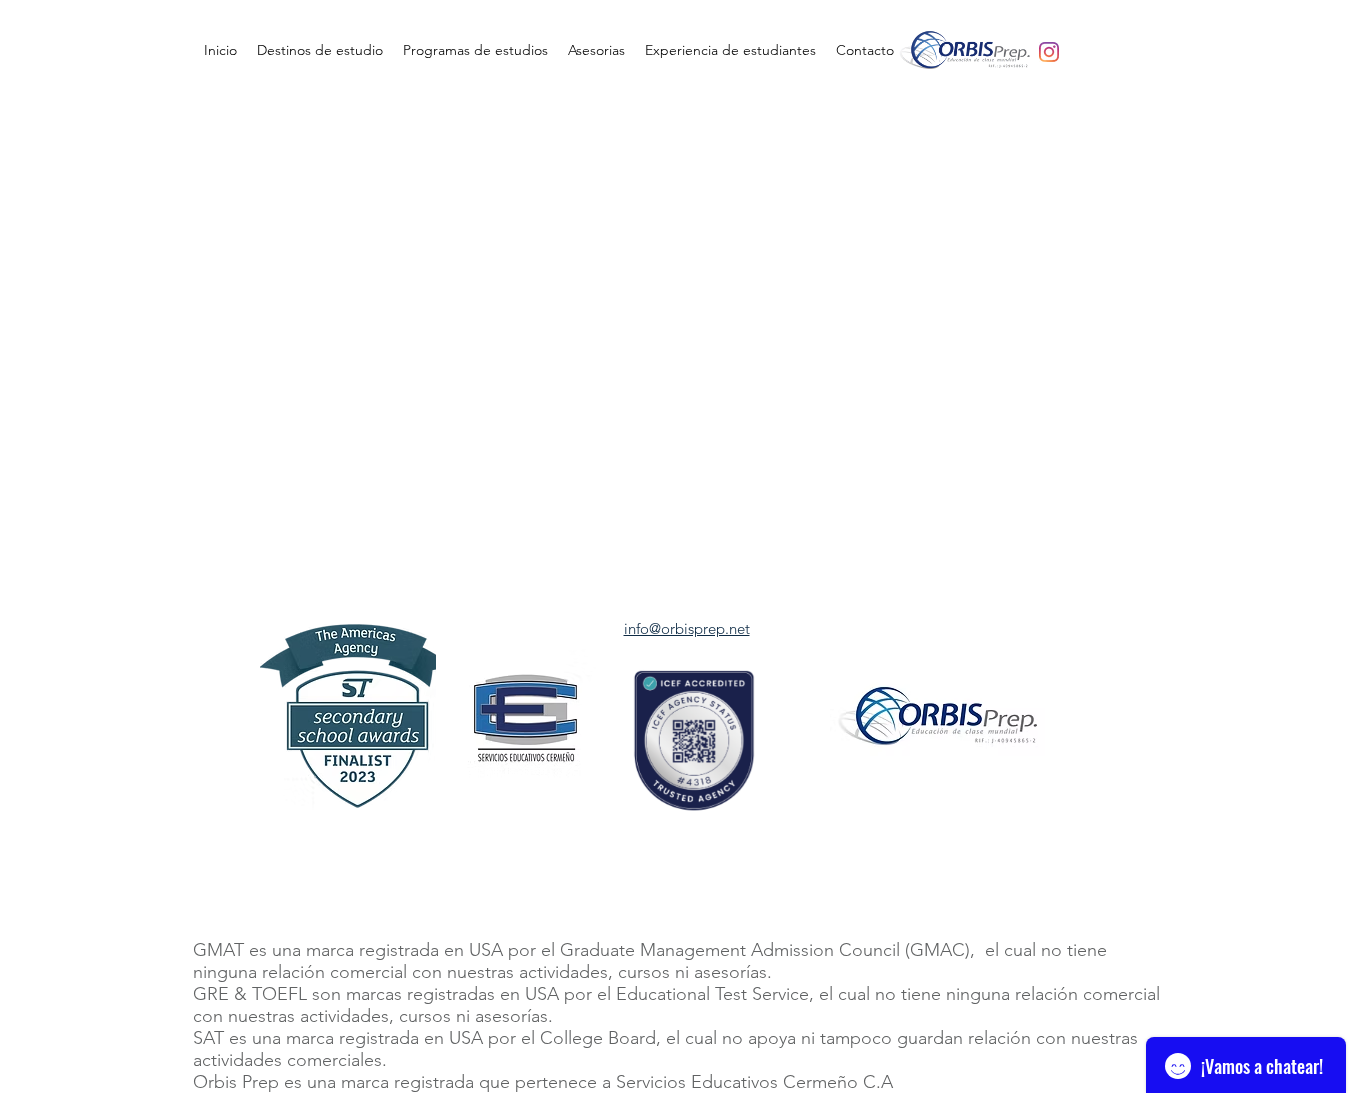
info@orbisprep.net (687, 628)
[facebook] (1049, 52)
